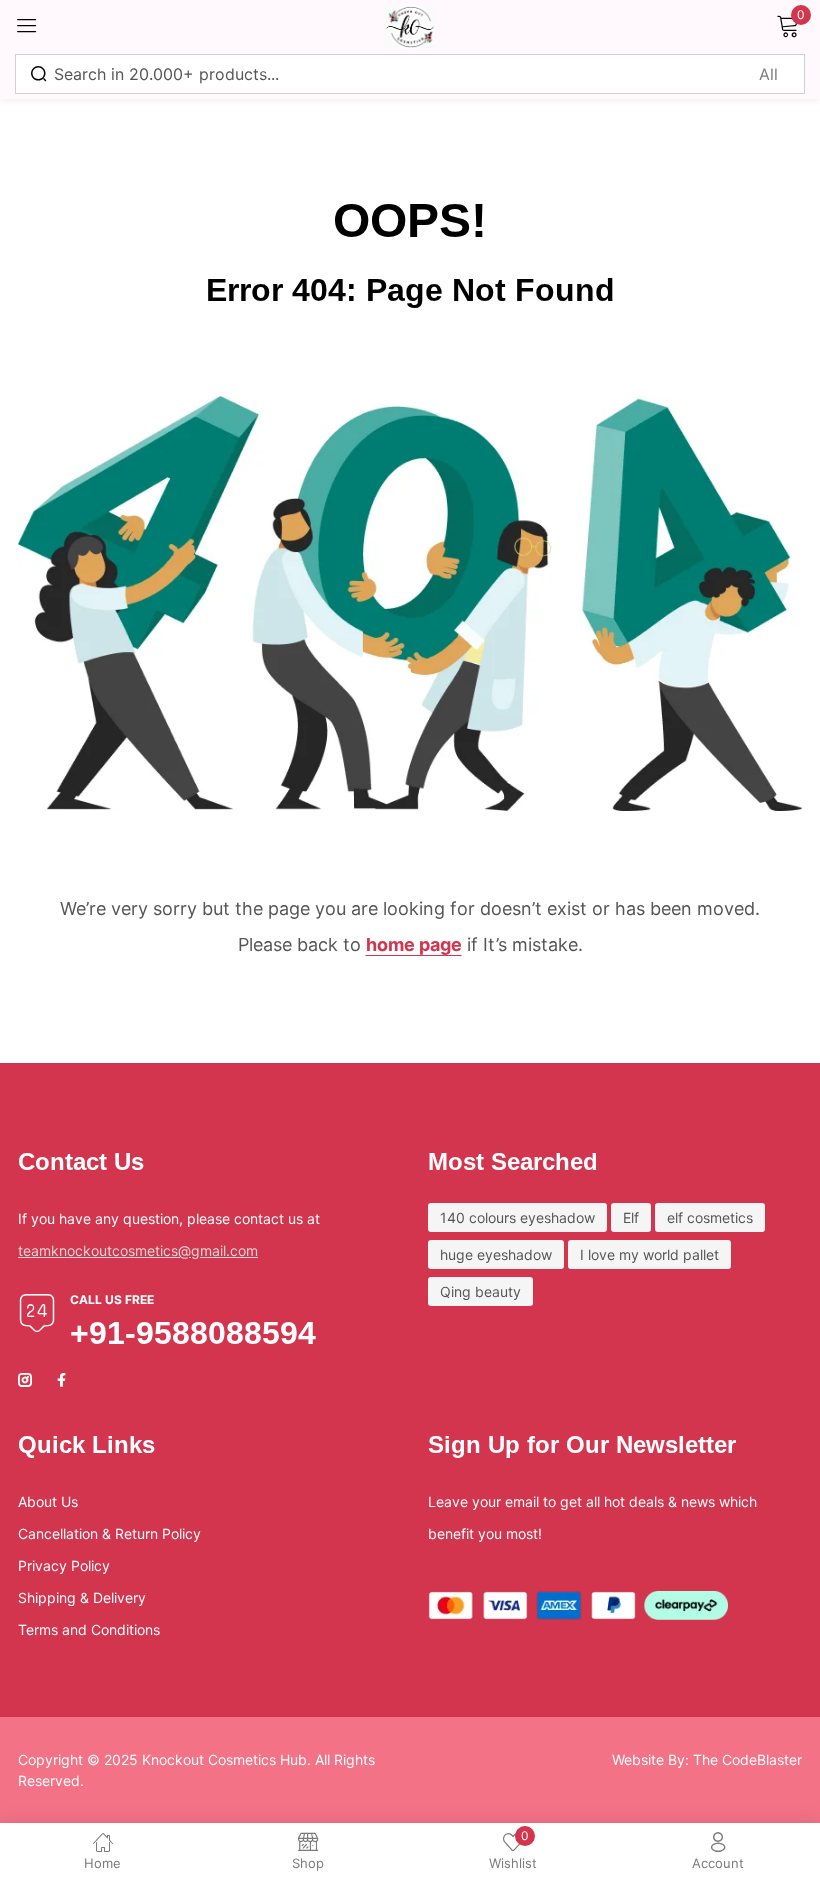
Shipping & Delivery (82, 1597)
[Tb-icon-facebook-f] (64, 1380)
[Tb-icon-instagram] (25, 1380)
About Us (48, 1501)
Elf (631, 1217)
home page (414, 944)
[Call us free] (37, 1313)
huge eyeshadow (496, 1254)
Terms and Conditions (89, 1629)
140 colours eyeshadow (517, 1217)
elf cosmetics (710, 1217)
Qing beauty (480, 1291)
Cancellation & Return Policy (109, 1533)
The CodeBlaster (747, 1759)
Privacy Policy (64, 1565)
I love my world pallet (649, 1254)
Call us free (112, 1299)
